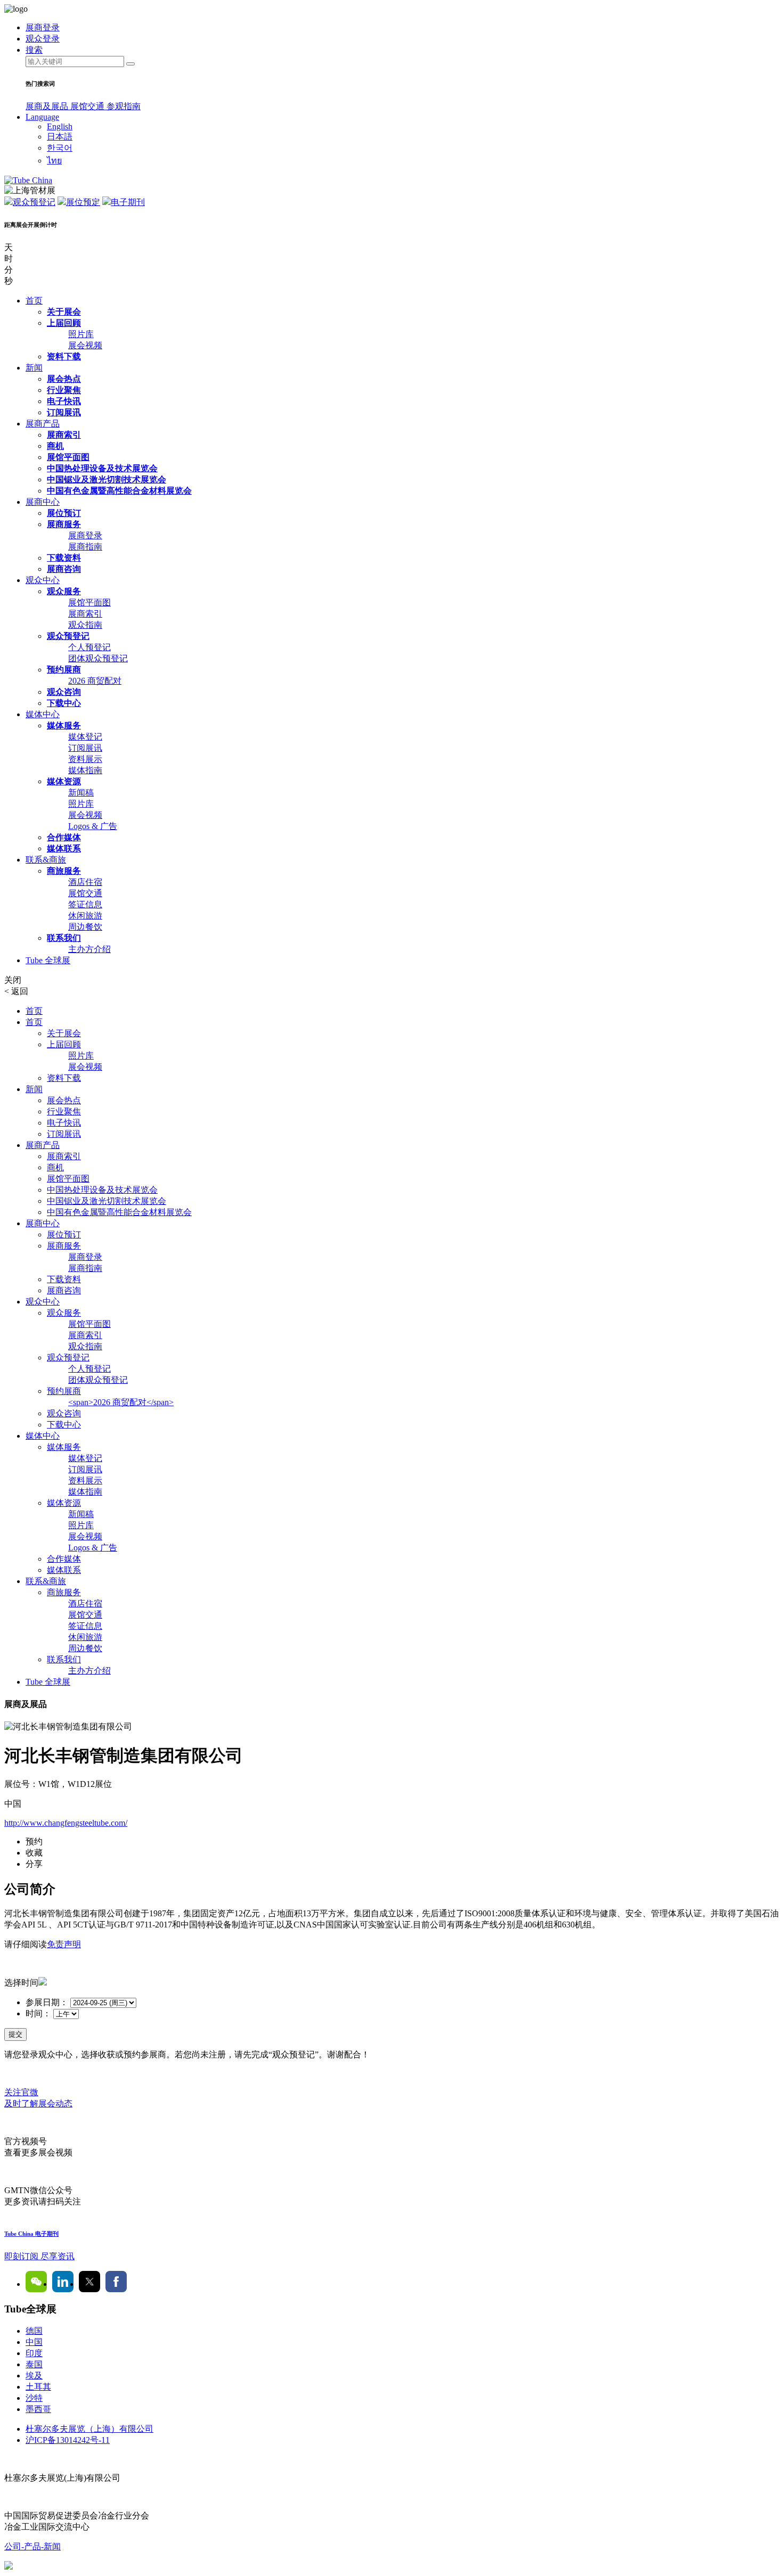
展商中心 (43, 502)
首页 (34, 301)
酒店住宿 (85, 882)
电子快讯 (64, 401)
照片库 (81, 334)
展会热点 (64, 379)
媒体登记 (85, 737)
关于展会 (64, 312)
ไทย (54, 161)
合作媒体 (64, 837)
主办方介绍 (89, 949)
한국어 (60, 148)
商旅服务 (64, 871)
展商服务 (64, 524)
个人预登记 (89, 647)
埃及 (34, 2376)
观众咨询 (64, 692)
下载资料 (64, 558)
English (60, 126)
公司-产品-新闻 (32, 2546)
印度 (34, 2353)
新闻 (34, 368)
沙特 (34, 2398)
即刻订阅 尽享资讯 (39, 2256)
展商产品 (43, 424)
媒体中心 (43, 714)
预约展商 (64, 670)
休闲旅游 (85, 916)
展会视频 (85, 345)
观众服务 (64, 591)
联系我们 (64, 938)
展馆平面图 (68, 457)
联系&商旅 (46, 860)
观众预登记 (34, 202)
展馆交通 (88, 106)
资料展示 (85, 759)
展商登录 (85, 535)
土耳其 (38, 2387)
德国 (34, 2331)
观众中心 (43, 580)
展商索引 (64, 435)
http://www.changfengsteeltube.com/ (66, 1823)
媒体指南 (85, 770)
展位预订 (64, 513)
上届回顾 (64, 323)
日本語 (60, 137)
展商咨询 (64, 569)
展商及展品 (48, 106)
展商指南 (85, 547)
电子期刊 (128, 202)
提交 (15, 2034)
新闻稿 (81, 793)
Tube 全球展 (48, 960)
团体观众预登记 (98, 658)
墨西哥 (38, 2409)
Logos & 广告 (93, 826)
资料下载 (64, 356)
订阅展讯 (64, 412)
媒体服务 (64, 725)
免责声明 (64, 1944)
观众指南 (85, 625)
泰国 (34, 2364)
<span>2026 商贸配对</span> (121, 1402)
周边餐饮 (85, 927)
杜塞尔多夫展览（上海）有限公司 (89, 2429)
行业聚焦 (64, 390)
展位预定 (83, 202)
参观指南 (124, 106)
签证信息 (85, 904)
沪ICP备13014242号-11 (68, 2440)
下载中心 (64, 703)
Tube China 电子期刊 (31, 2234)
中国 (34, 2342)
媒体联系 (64, 848)
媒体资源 (64, 781)
